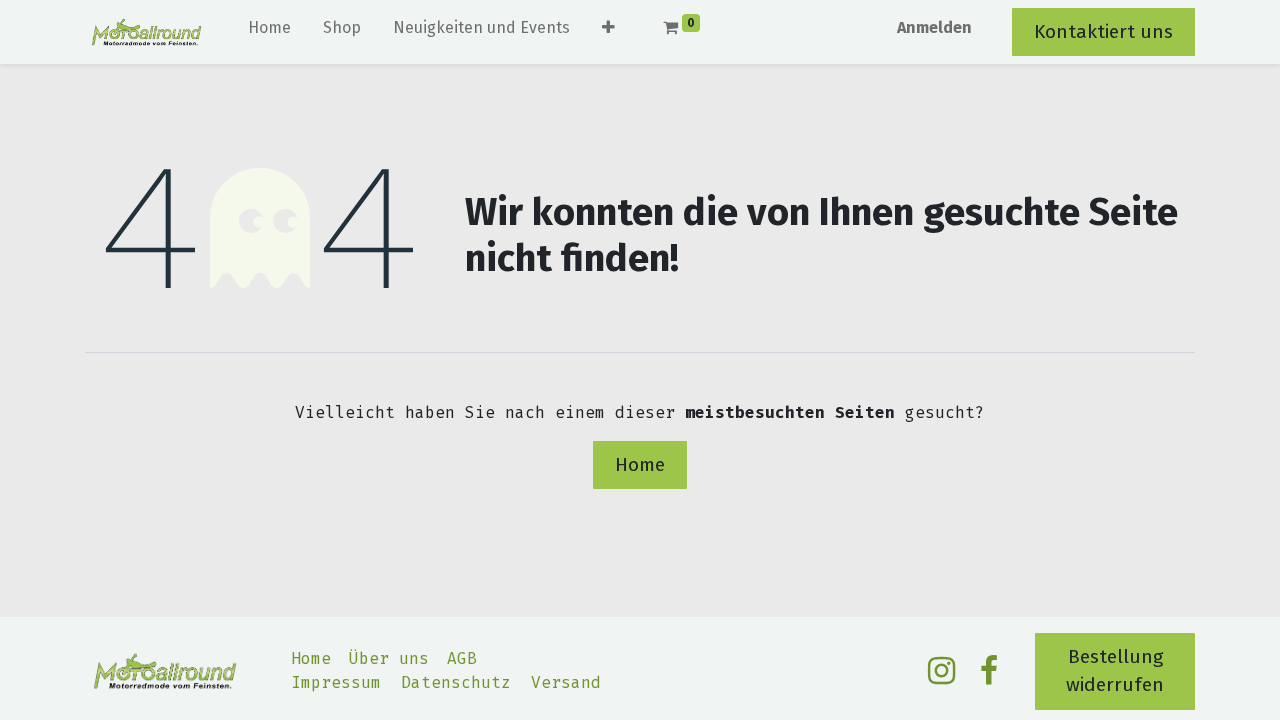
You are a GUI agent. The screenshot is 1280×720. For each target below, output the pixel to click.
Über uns (389, 658)
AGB (462, 658)
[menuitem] (269, 32)
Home (640, 464)
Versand (566, 682)
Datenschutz (456, 682)
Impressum (336, 682)
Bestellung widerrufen (1115, 671)
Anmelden (934, 27)
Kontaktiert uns (1103, 31)
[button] (608, 32)
